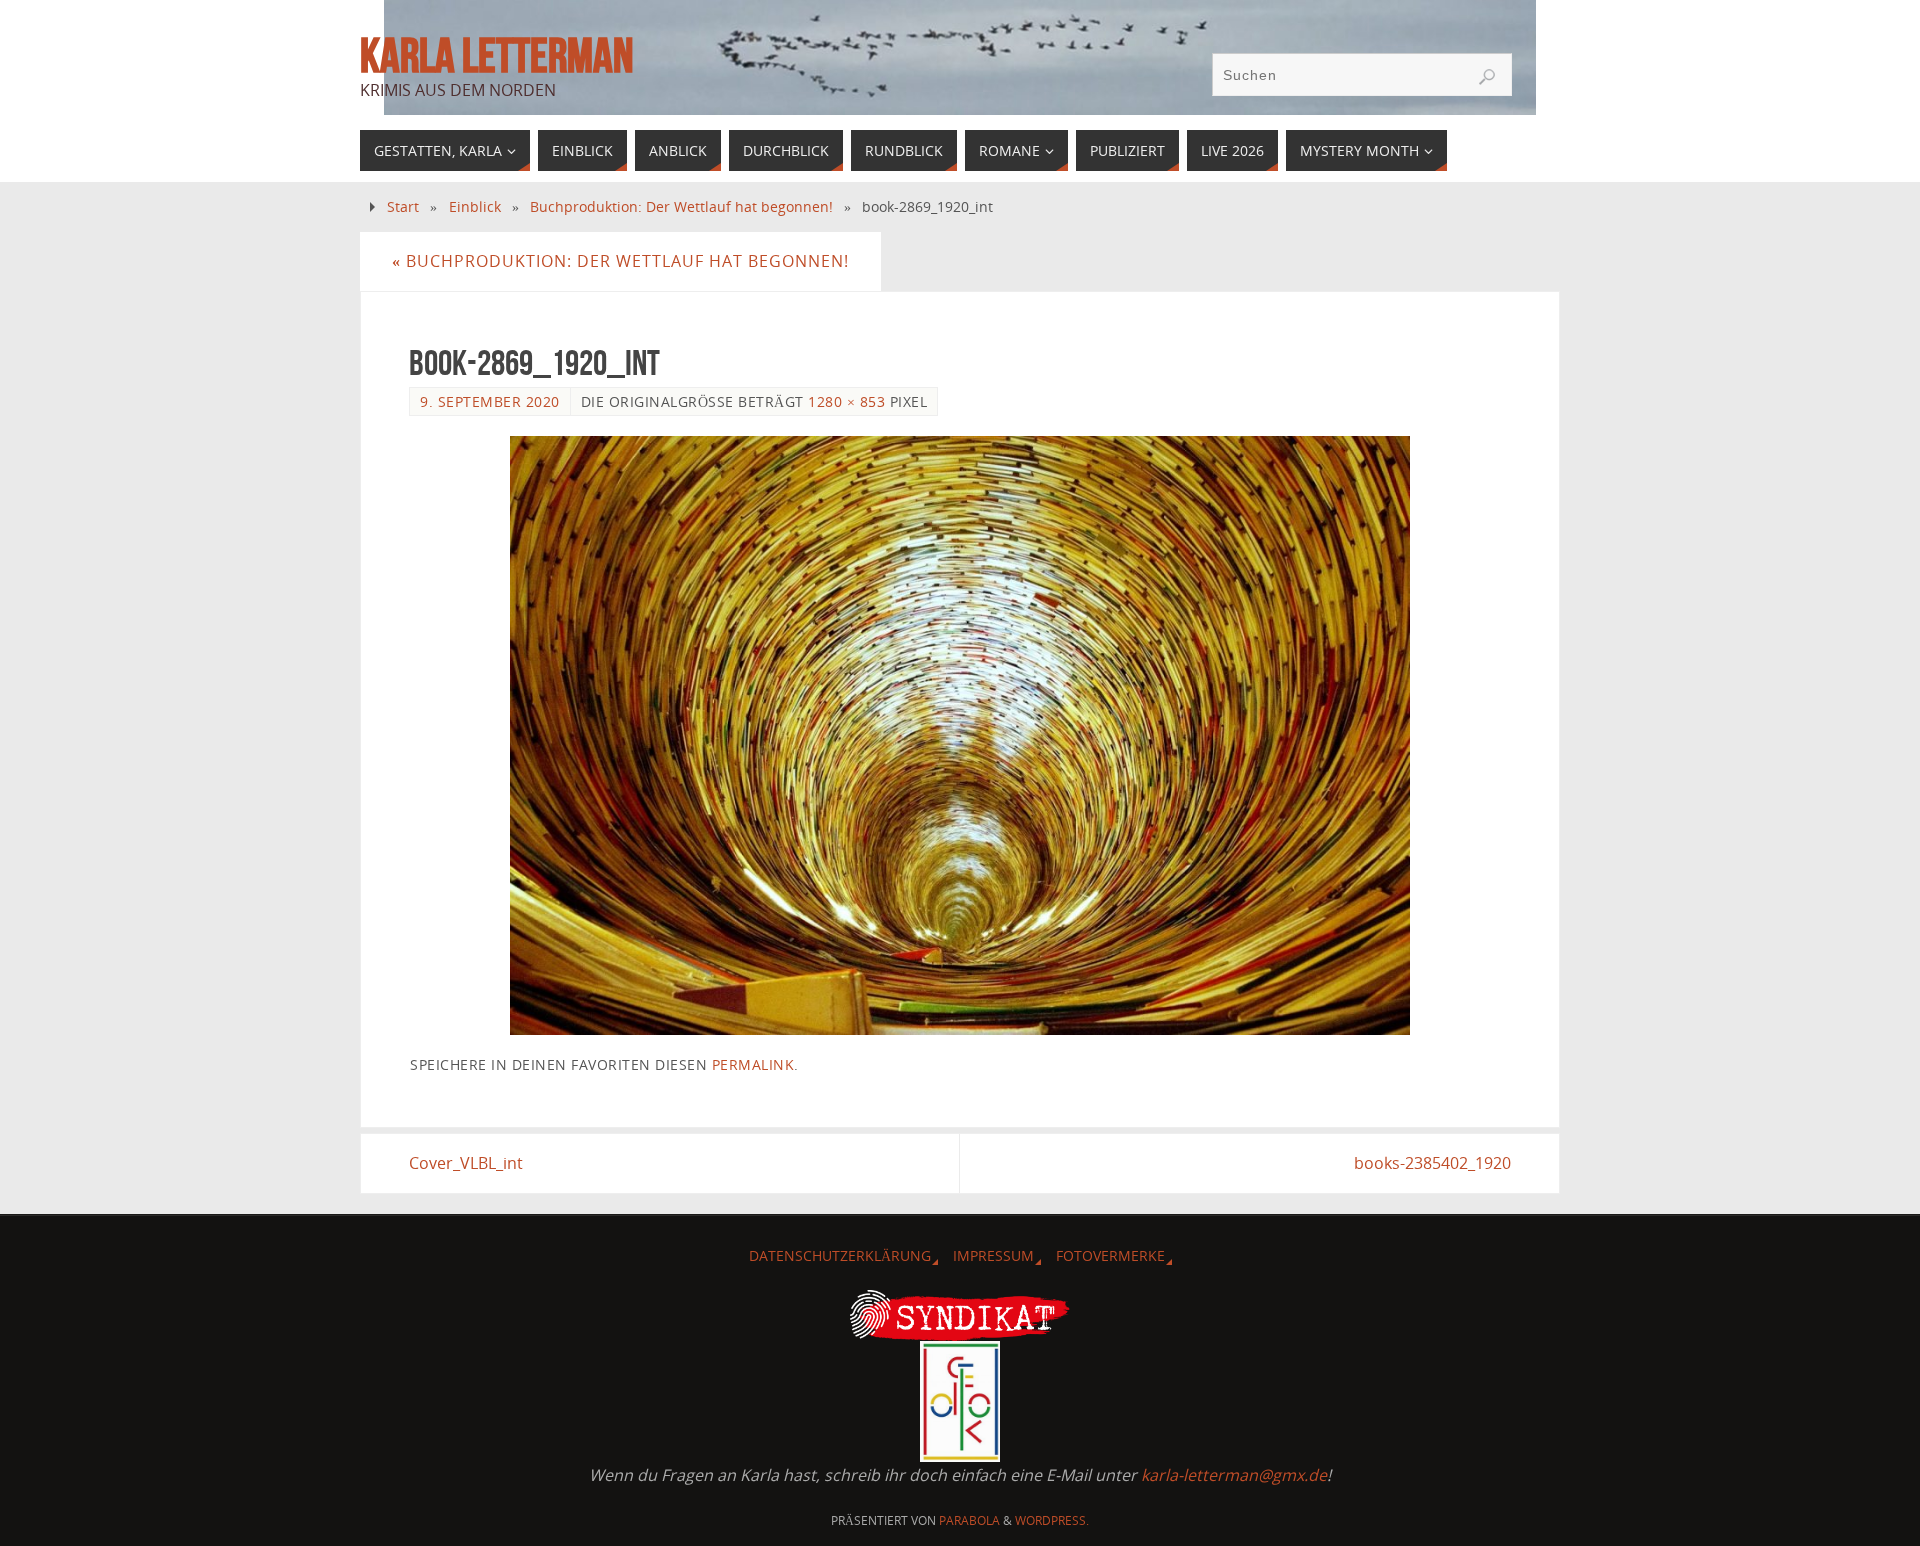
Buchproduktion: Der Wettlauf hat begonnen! (681, 206)
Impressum (993, 1255)
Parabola (969, 1520)
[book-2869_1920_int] (960, 735)
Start (403, 206)
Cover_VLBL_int (466, 1163)
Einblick (475, 206)
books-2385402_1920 (1432, 1163)
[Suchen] (1487, 77)
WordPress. (1052, 1520)
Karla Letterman (496, 56)
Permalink (753, 1064)
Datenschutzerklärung (840, 1255)
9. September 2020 (490, 401)
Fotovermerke (1110, 1255)
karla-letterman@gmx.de (1234, 1475)
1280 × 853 (846, 401)
